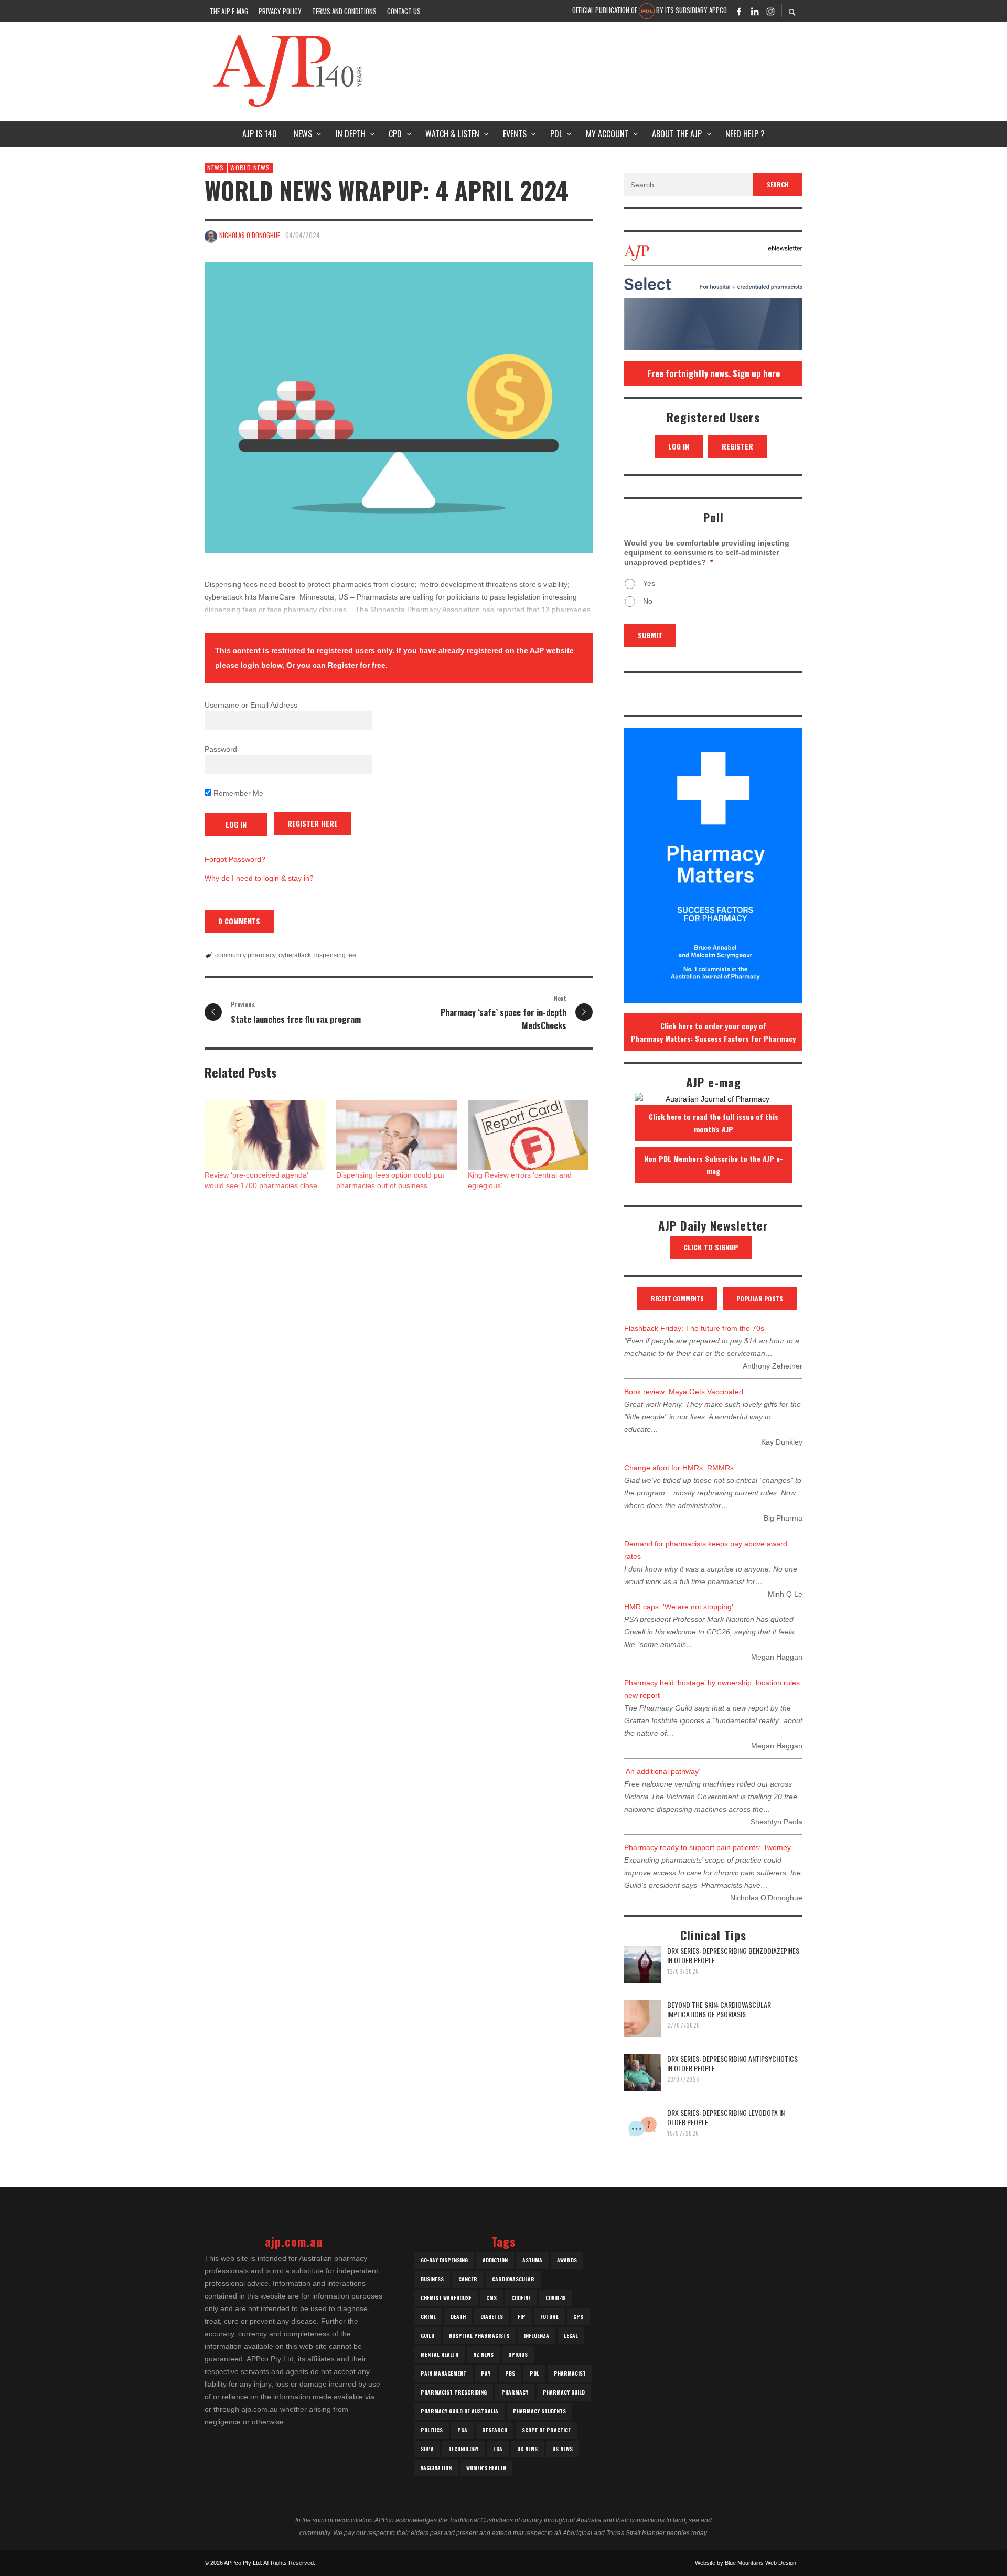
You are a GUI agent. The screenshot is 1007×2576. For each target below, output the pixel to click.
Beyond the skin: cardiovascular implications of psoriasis (719, 2009)
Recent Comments (677, 1298)
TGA (498, 2449)
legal (571, 2335)
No (648, 601)
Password (221, 749)
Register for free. (358, 665)
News (216, 168)
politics (432, 2430)
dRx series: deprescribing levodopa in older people (726, 2117)
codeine (521, 2298)
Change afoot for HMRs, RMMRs (679, 1468)
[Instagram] (770, 11)
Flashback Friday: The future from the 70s (694, 1328)
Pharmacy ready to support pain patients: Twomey (708, 1847)
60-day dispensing (444, 2260)
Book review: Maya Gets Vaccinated (684, 1392)
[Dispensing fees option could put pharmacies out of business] (397, 1135)
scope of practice (546, 2430)
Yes (649, 583)
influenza (537, 2335)
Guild (427, 2335)
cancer (468, 2279)
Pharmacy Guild (564, 2392)
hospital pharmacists (479, 2335)
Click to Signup (711, 1247)
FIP (522, 2317)
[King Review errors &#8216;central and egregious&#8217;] (528, 1135)
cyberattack (295, 955)
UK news (527, 2449)
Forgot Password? (235, 859)
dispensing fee (335, 955)
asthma (532, 2260)
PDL (534, 2373)
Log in (679, 446)
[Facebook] (739, 11)
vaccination (436, 2468)
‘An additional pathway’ (662, 1771)
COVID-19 (556, 2298)
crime (428, 2317)
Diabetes (492, 2317)
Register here (313, 823)
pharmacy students (539, 2411)
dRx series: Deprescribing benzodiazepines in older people (733, 1955)
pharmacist (570, 2373)
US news (563, 2449)
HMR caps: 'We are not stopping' (679, 1607)
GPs (578, 2317)
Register (737, 446)
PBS (510, 2373)
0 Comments (239, 921)
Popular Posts (760, 1298)
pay (486, 2373)
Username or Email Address (251, 705)
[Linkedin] (755, 11)
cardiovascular (513, 2279)
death (458, 2317)
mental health (440, 2354)
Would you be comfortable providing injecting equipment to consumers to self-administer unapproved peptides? (707, 552)
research (495, 2430)
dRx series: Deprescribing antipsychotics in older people (732, 2063)
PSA (462, 2430)
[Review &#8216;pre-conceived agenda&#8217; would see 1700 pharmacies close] (265, 1135)
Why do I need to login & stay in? (259, 878)
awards (567, 2260)
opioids (518, 2354)
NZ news (483, 2354)
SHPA (427, 2449)
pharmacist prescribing (454, 2392)
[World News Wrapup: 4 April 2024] (399, 407)
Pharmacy (515, 2392)
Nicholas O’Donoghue (250, 235)
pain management (443, 2373)
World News (250, 168)
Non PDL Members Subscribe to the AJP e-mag (714, 1165)
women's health (486, 2468)
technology (463, 2449)
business (432, 2279)
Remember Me (237, 793)
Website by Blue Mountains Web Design (746, 2563)
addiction (495, 2260)
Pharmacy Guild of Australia (459, 2411)
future (549, 2317)
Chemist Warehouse (446, 2298)
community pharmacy (245, 955)
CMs (491, 2298)
